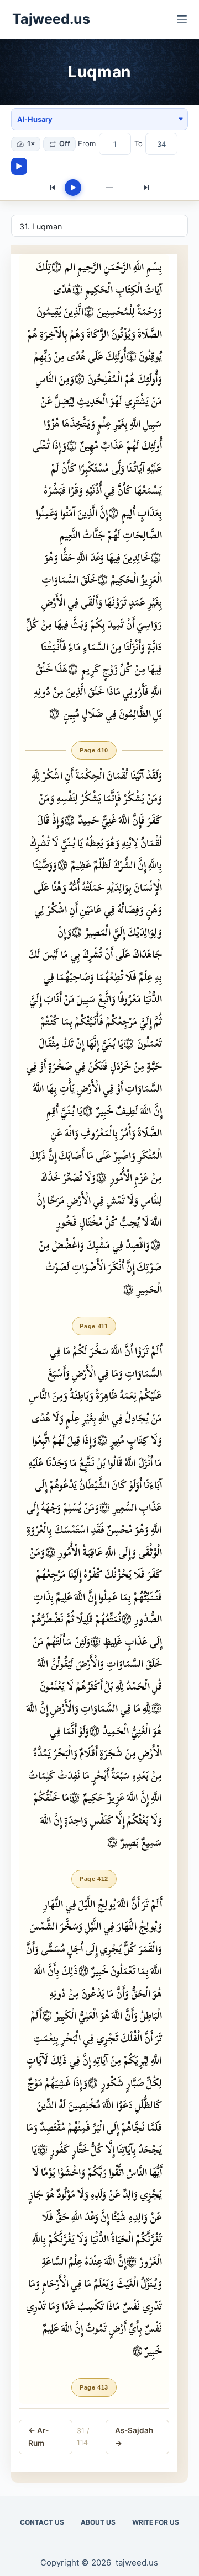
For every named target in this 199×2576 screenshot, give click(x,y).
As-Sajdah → (134, 2436)
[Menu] (182, 19)
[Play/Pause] (73, 188)
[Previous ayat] (53, 188)
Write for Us (156, 2522)
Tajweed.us (51, 19)
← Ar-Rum (38, 2436)
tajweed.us (137, 2562)
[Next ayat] (146, 188)
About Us (98, 2522)
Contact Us (42, 2522)
